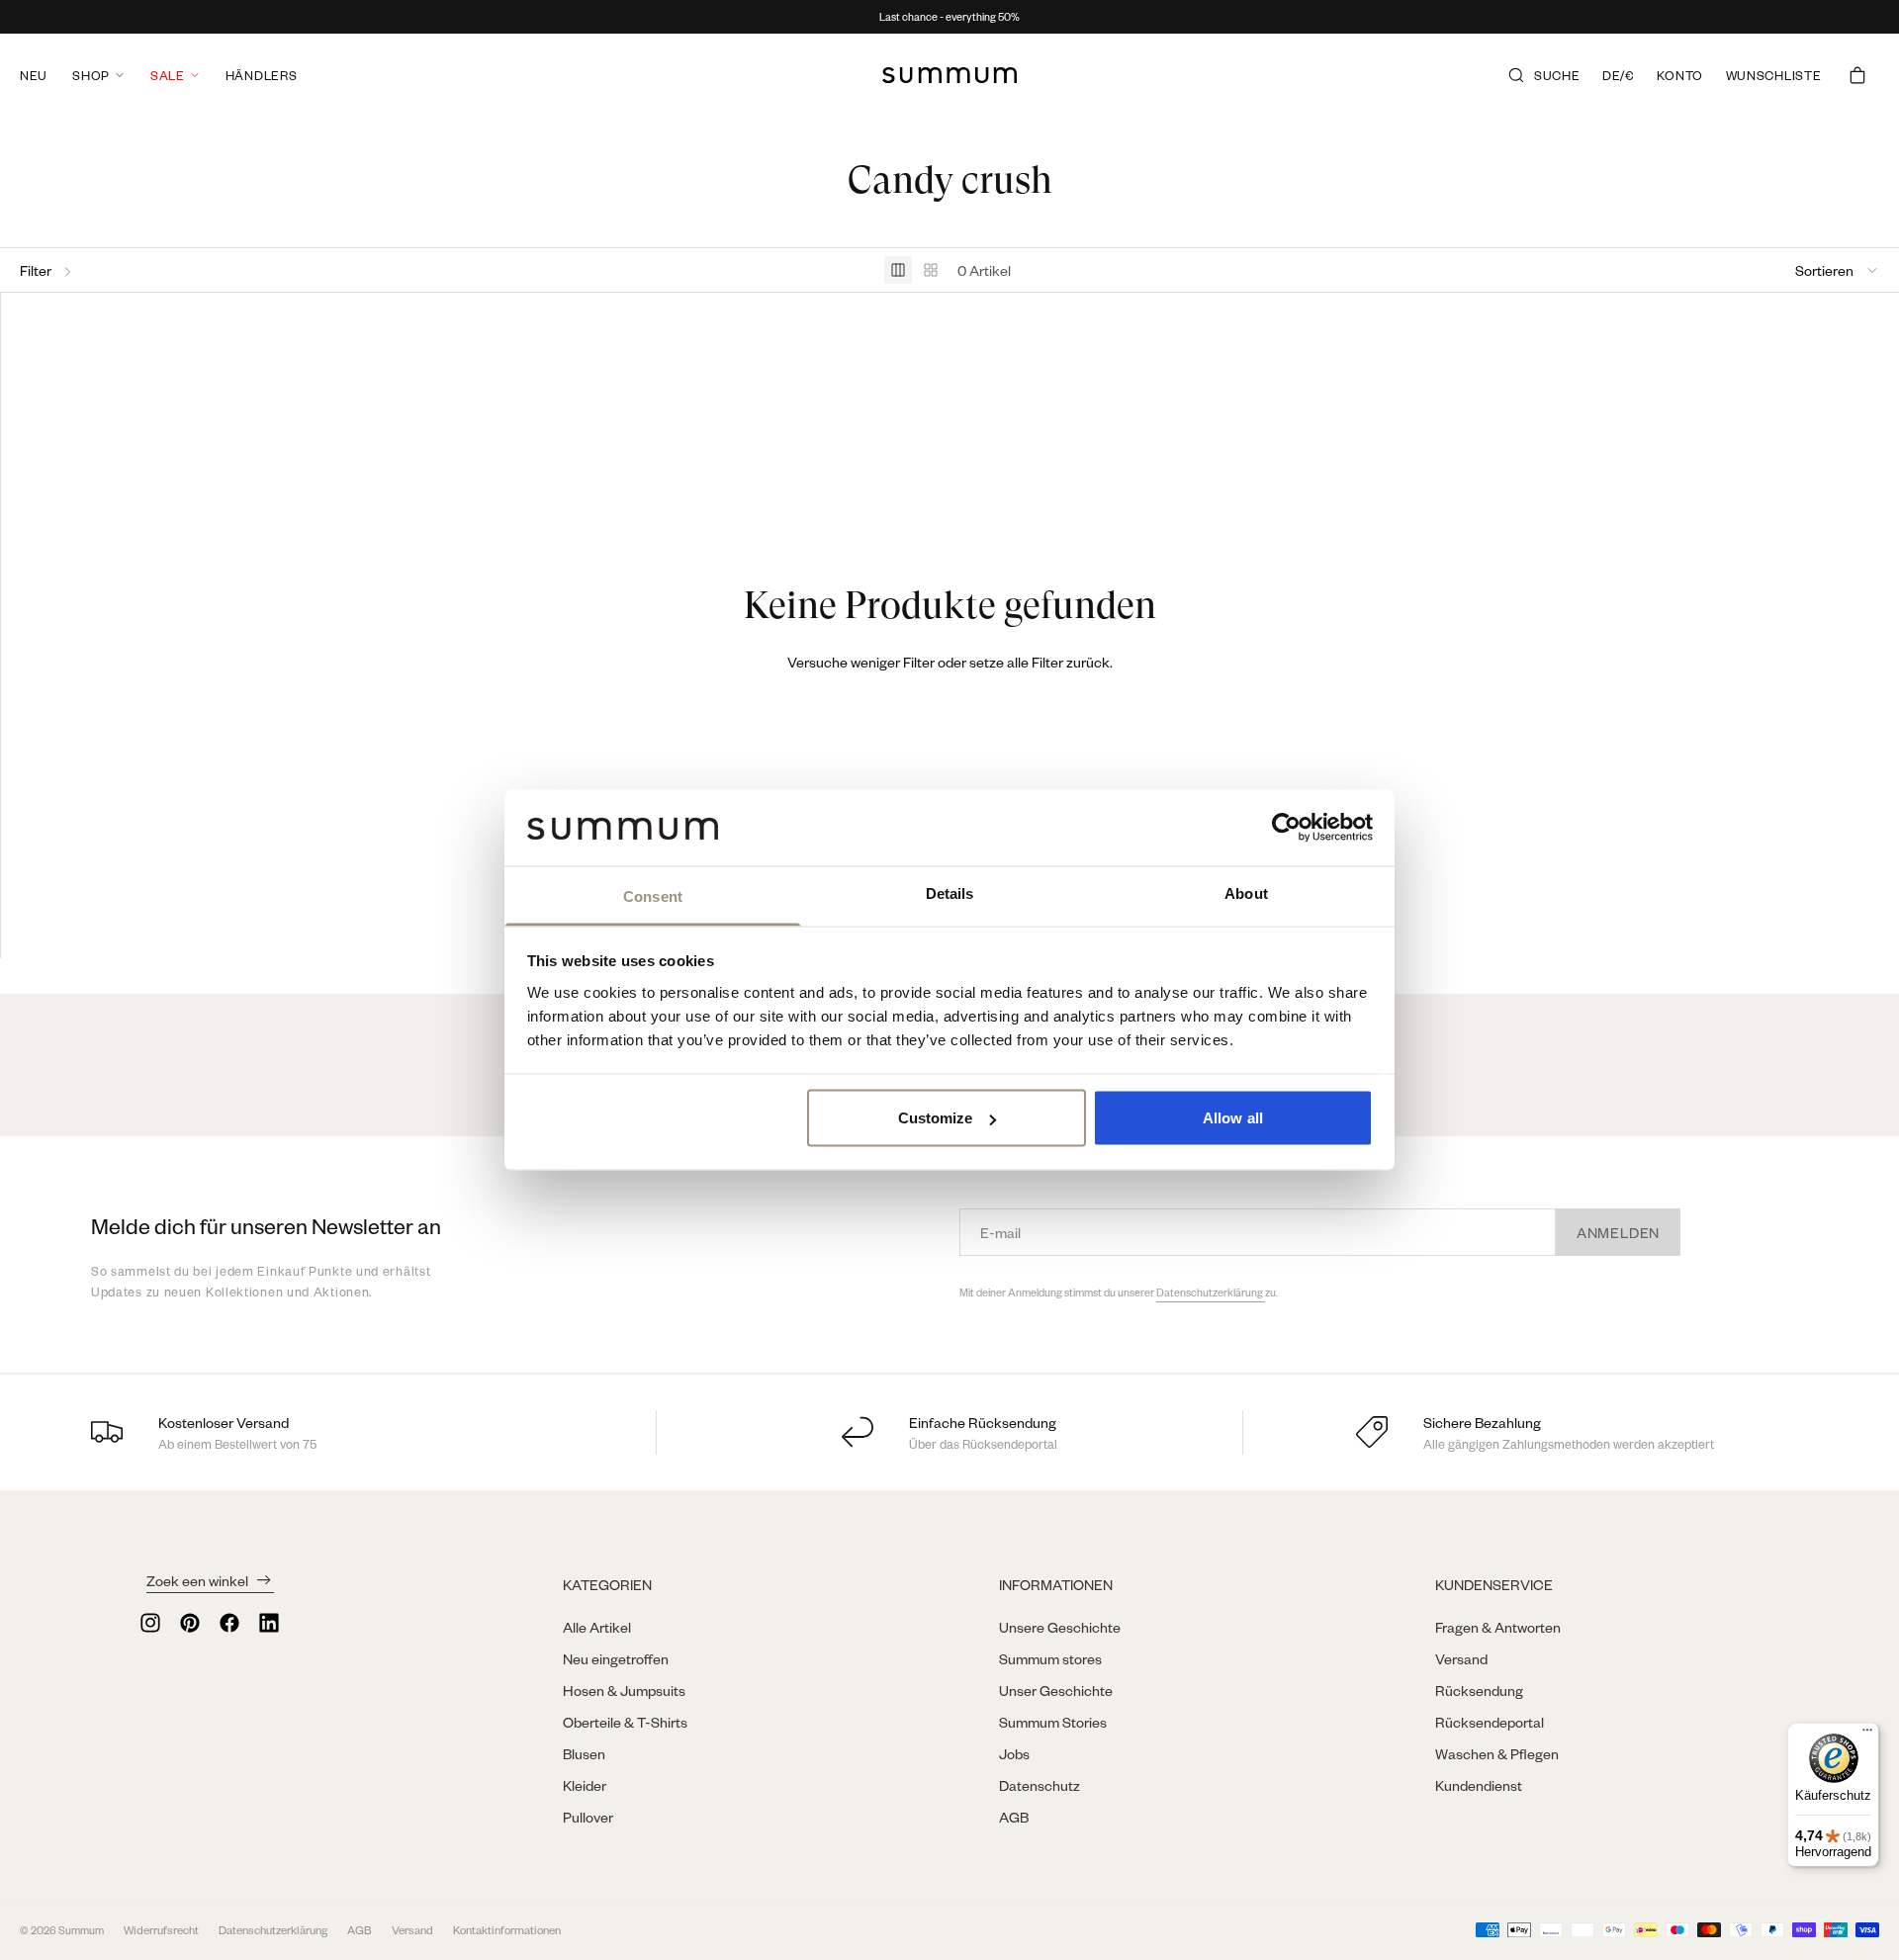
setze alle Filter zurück (1040, 662)
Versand (1461, 1658)
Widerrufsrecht (161, 1930)
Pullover (588, 1817)
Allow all (1233, 1118)
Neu (34, 75)
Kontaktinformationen (507, 1930)
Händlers (262, 75)
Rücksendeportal (1490, 1722)
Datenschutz (1040, 1785)
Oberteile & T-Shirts (625, 1722)
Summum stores (1050, 1658)
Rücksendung (1479, 1690)
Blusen (584, 1753)
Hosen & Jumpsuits (624, 1690)
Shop (91, 75)
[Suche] (1516, 75)
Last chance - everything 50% (949, 17)
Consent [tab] (653, 895)
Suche (1557, 75)
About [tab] (1246, 892)
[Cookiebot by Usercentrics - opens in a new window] (1286, 828)
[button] (1837, 270)
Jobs (1014, 1753)
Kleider (585, 1785)
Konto (1680, 75)
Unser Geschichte (1056, 1690)
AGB (1014, 1817)
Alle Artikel (597, 1627)
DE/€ (1619, 75)
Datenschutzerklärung (1211, 1292)
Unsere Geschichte (1060, 1627)
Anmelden (1618, 1232)
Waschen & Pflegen (1497, 1753)
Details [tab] (950, 892)
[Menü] (1867, 1735)
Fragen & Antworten (1498, 1627)
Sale (168, 75)
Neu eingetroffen (616, 1658)
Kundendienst (1479, 1785)
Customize (936, 1118)
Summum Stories (1053, 1722)
